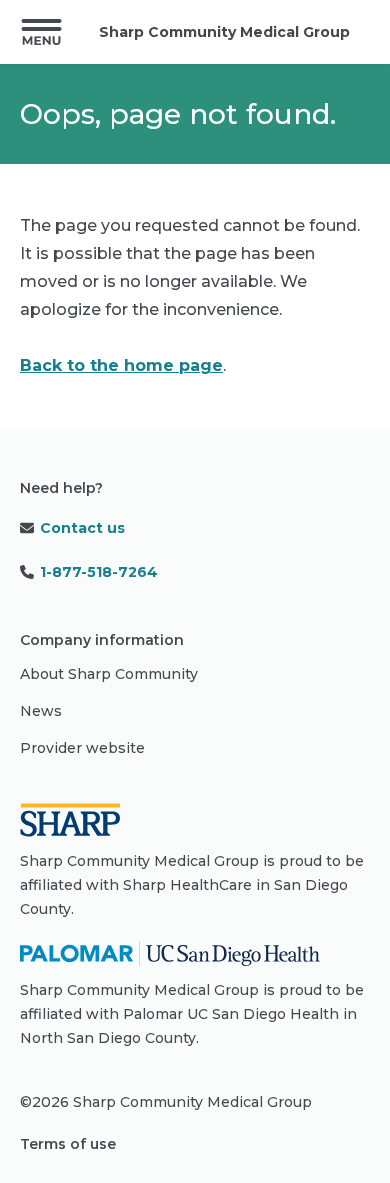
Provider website (82, 748)
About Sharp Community (109, 674)
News (41, 711)
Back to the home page (121, 365)
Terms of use (68, 1144)
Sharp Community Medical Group (224, 32)
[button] (41, 32)
